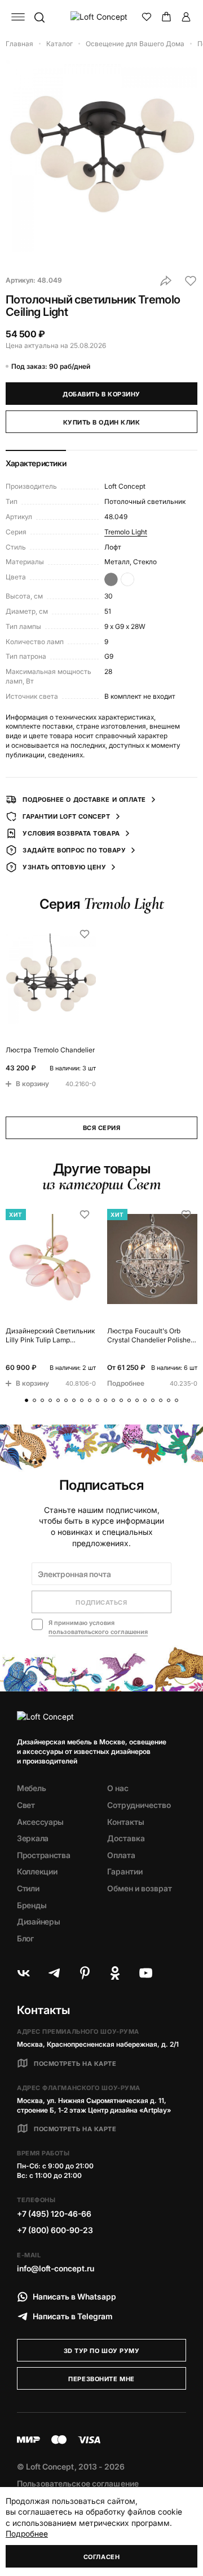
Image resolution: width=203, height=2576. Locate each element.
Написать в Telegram (73, 2316)
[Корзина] (166, 17)
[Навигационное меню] (18, 17)
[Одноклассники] (115, 1973)
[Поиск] (39, 17)
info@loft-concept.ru (56, 2268)
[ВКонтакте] (24, 1973)
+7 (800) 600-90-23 (55, 2230)
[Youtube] (145, 1973)
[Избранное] (147, 17)
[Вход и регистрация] (186, 17)
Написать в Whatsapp (74, 2296)
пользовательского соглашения (98, 1632)
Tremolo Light (126, 532)
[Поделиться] (166, 281)
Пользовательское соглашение (78, 2483)
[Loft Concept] (101, 17)
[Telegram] (54, 1973)
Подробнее (27, 2533)
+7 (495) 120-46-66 (54, 2214)
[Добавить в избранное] (191, 281)
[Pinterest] (85, 1973)
